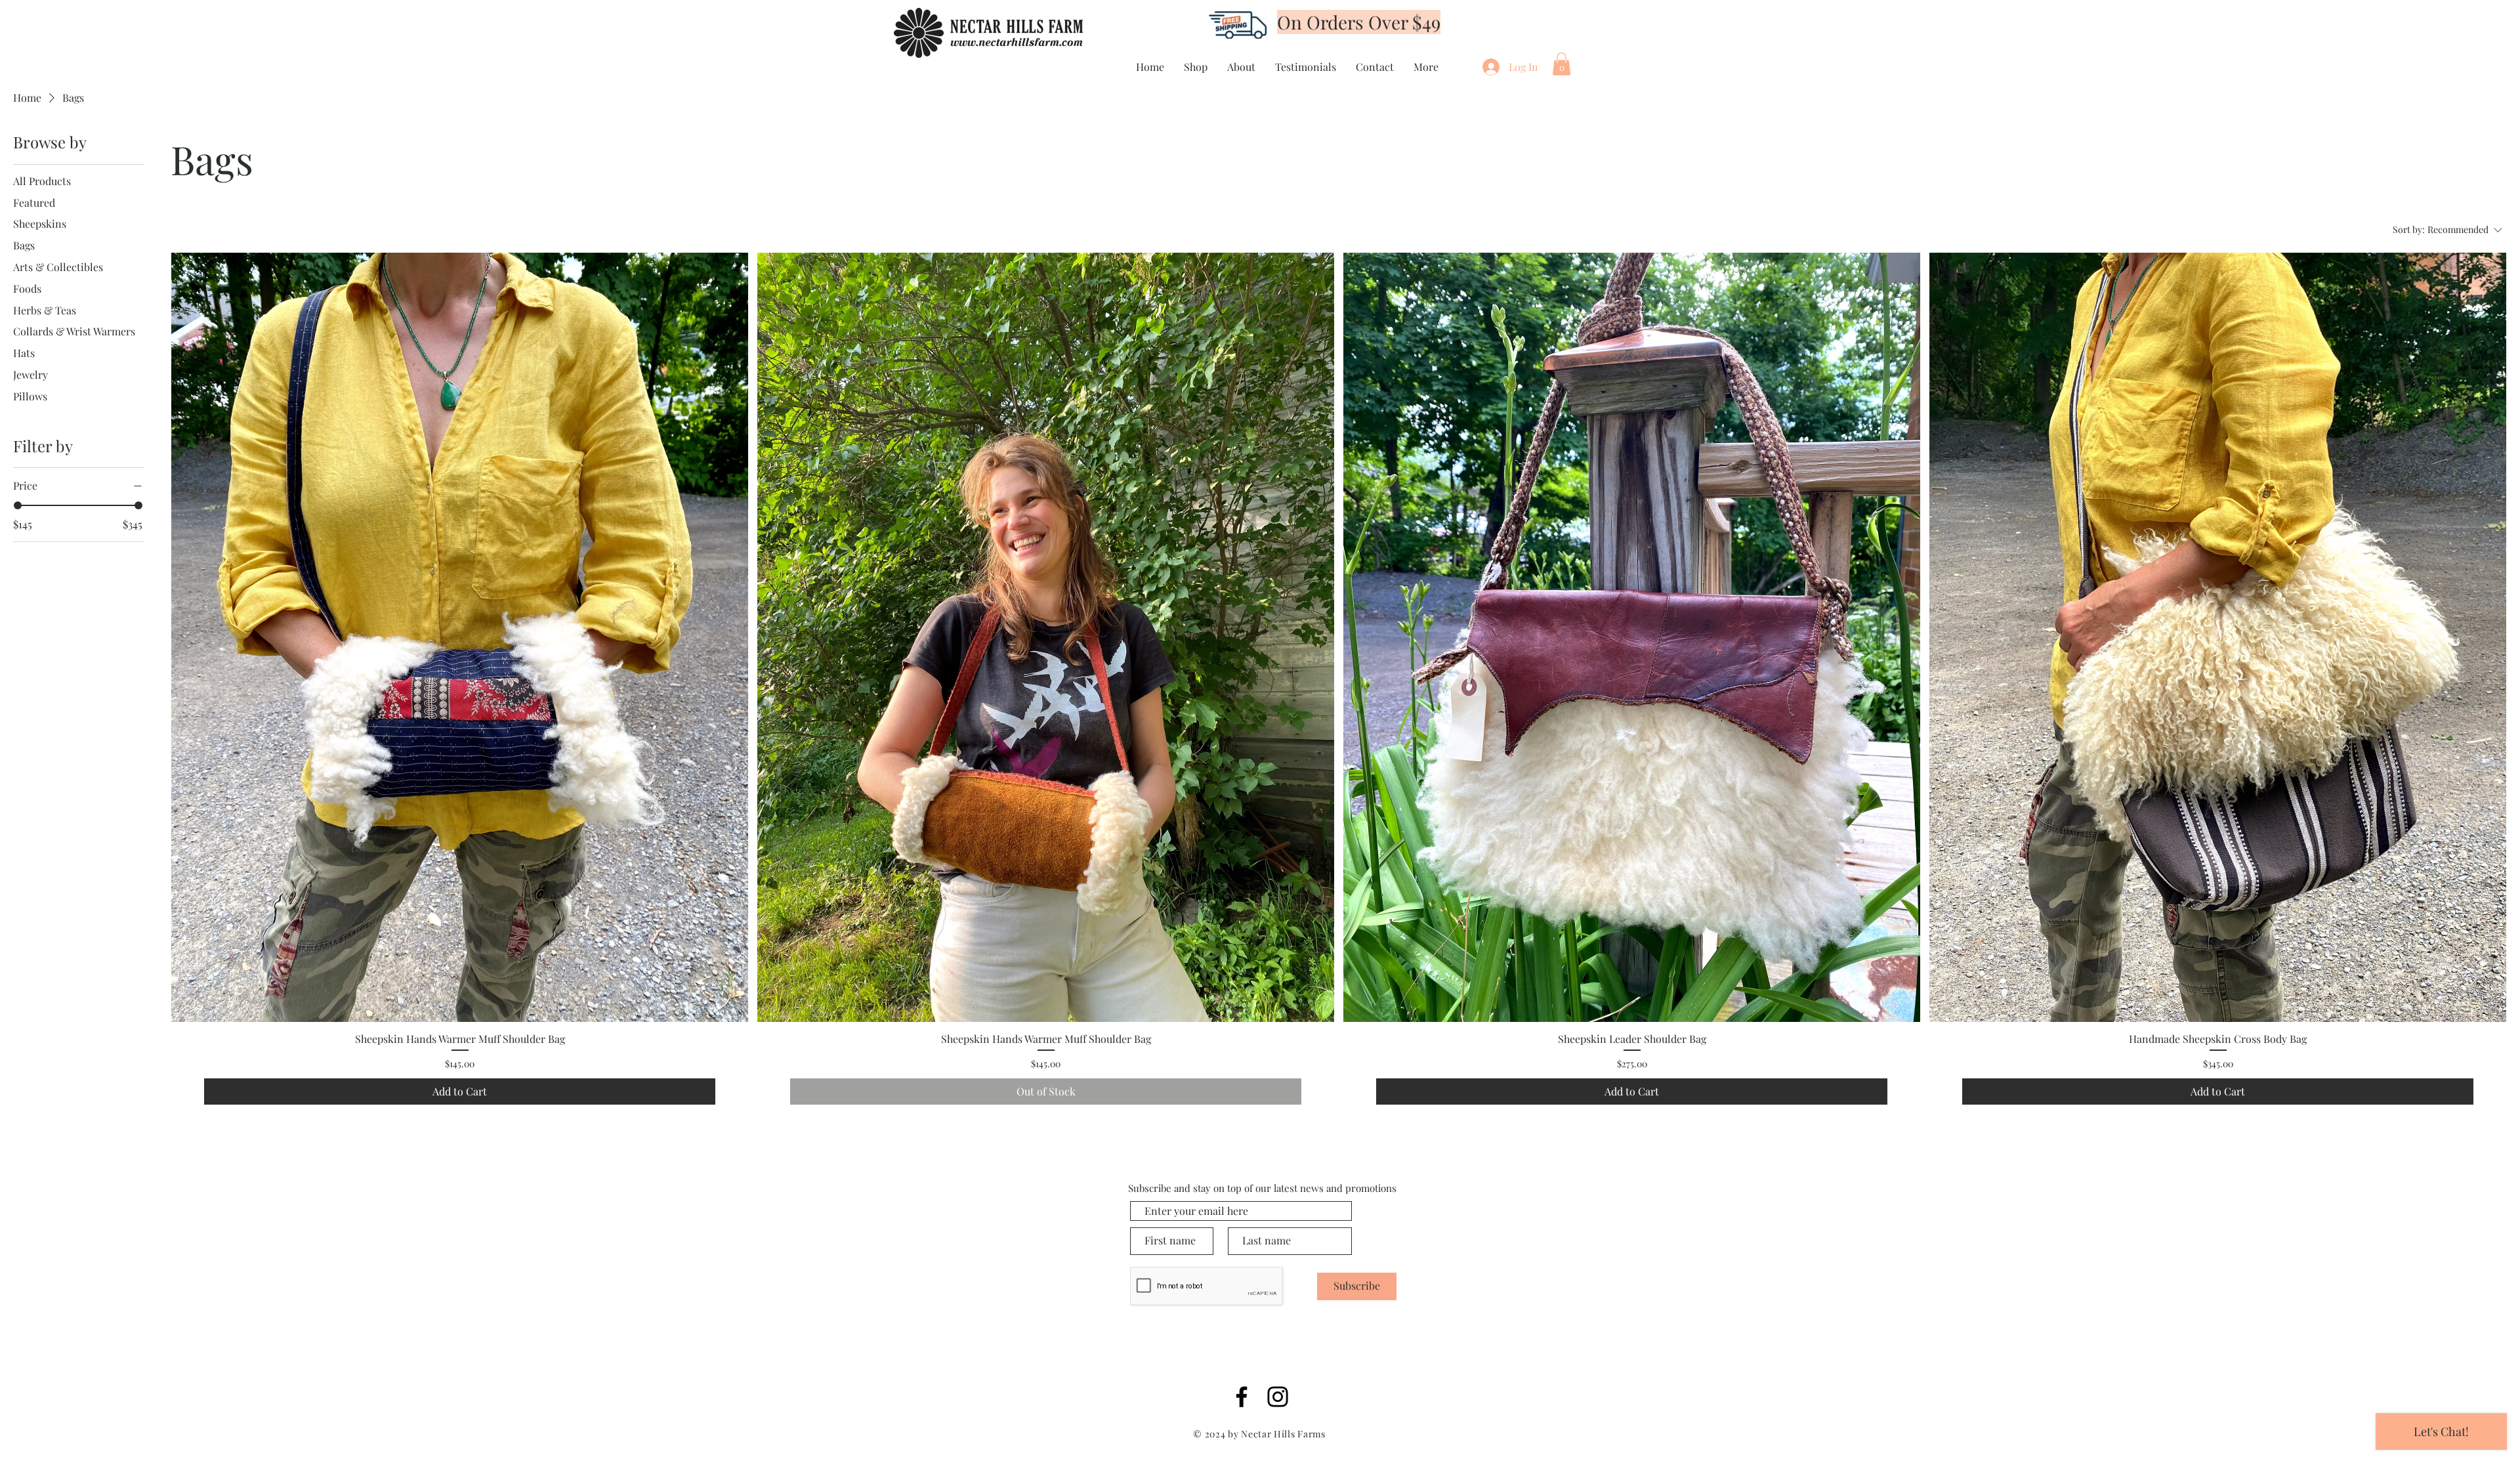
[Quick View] (460, 637)
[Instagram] (1278, 1397)
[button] (1562, 64)
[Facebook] (1242, 1397)
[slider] (18, 505)
